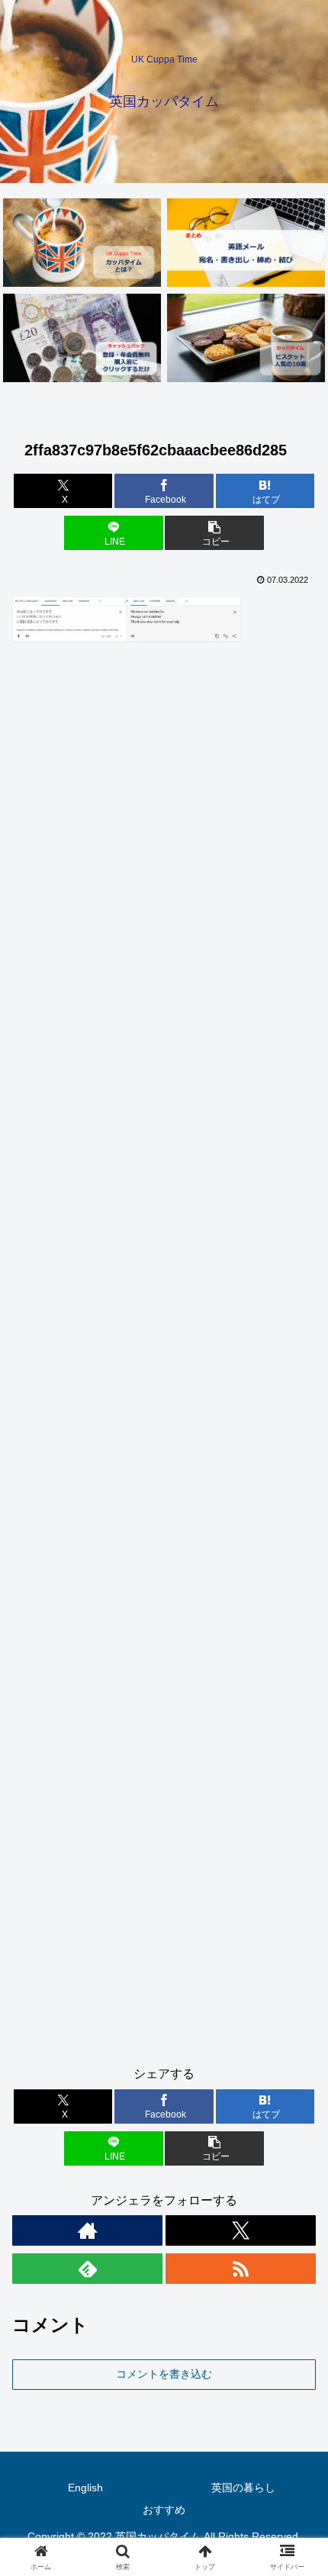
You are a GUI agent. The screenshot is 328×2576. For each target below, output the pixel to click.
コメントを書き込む (164, 2374)
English (85, 2488)
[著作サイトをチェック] (87, 2230)
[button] (214, 533)
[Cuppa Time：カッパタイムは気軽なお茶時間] (82, 243)
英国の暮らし (243, 2488)
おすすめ (164, 2510)
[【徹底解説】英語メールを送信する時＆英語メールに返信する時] (246, 243)
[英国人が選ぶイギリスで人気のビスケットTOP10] (246, 338)
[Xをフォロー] (241, 2230)
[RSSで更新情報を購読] (241, 2269)
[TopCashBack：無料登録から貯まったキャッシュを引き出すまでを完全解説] (82, 338)
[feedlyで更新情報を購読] (87, 2269)
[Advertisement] (164, 1360)
